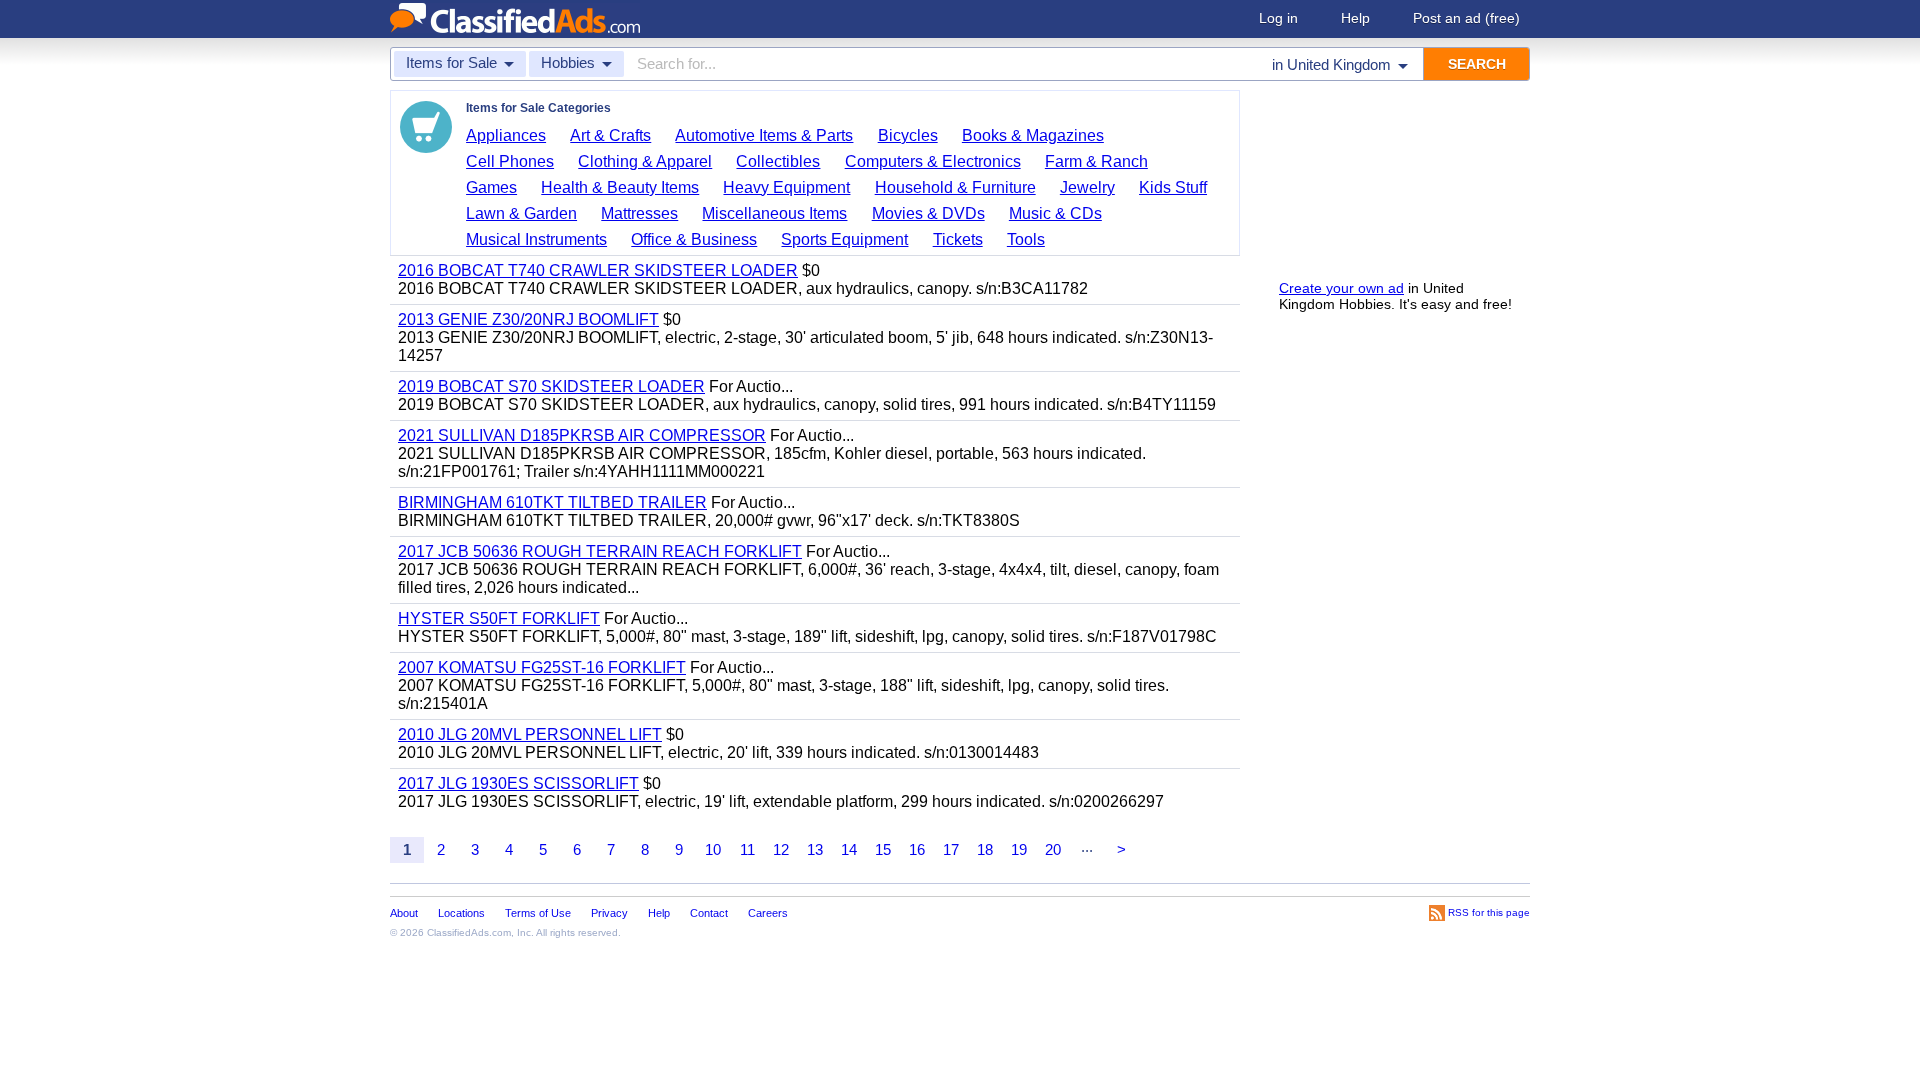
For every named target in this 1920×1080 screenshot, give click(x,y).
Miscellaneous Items (774, 213)
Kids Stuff (1173, 187)
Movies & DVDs (928, 213)
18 (985, 849)
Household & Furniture (955, 187)
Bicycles (908, 135)
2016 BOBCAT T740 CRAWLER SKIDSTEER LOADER (598, 270)
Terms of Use (538, 913)
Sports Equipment (844, 239)
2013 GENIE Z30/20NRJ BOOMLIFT (528, 319)
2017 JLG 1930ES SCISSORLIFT (518, 783)
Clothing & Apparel (645, 161)
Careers (768, 913)
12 (781, 849)
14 (849, 849)
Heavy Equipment (786, 187)
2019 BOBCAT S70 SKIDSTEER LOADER (551, 386)
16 (917, 849)
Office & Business (694, 239)
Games (491, 187)
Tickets (958, 239)
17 (951, 849)
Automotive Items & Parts (764, 135)
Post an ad (1466, 18)
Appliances (506, 135)
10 (713, 849)
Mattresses (639, 213)
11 (747, 849)
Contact (709, 913)
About (404, 913)
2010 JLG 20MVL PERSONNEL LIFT (530, 734)
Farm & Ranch (1096, 161)
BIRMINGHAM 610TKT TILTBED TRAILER (552, 502)
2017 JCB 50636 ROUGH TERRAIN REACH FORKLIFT (600, 551)
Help (1355, 18)
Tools (1026, 239)
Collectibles (778, 161)
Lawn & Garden (521, 213)
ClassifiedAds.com (469, 932)
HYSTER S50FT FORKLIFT (499, 618)
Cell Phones (510, 161)
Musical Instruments (536, 239)
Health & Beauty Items (620, 187)
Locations (461, 913)
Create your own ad (1341, 288)
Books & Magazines (1033, 135)
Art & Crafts (610, 135)
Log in (1278, 18)
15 (883, 849)
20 (1053, 849)
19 (1019, 849)
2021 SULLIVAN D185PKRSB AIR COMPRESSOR (582, 435)
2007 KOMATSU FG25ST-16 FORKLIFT (542, 667)
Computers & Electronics (933, 161)
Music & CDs (1055, 213)
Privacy (609, 913)
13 (815, 849)
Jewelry (1087, 187)
